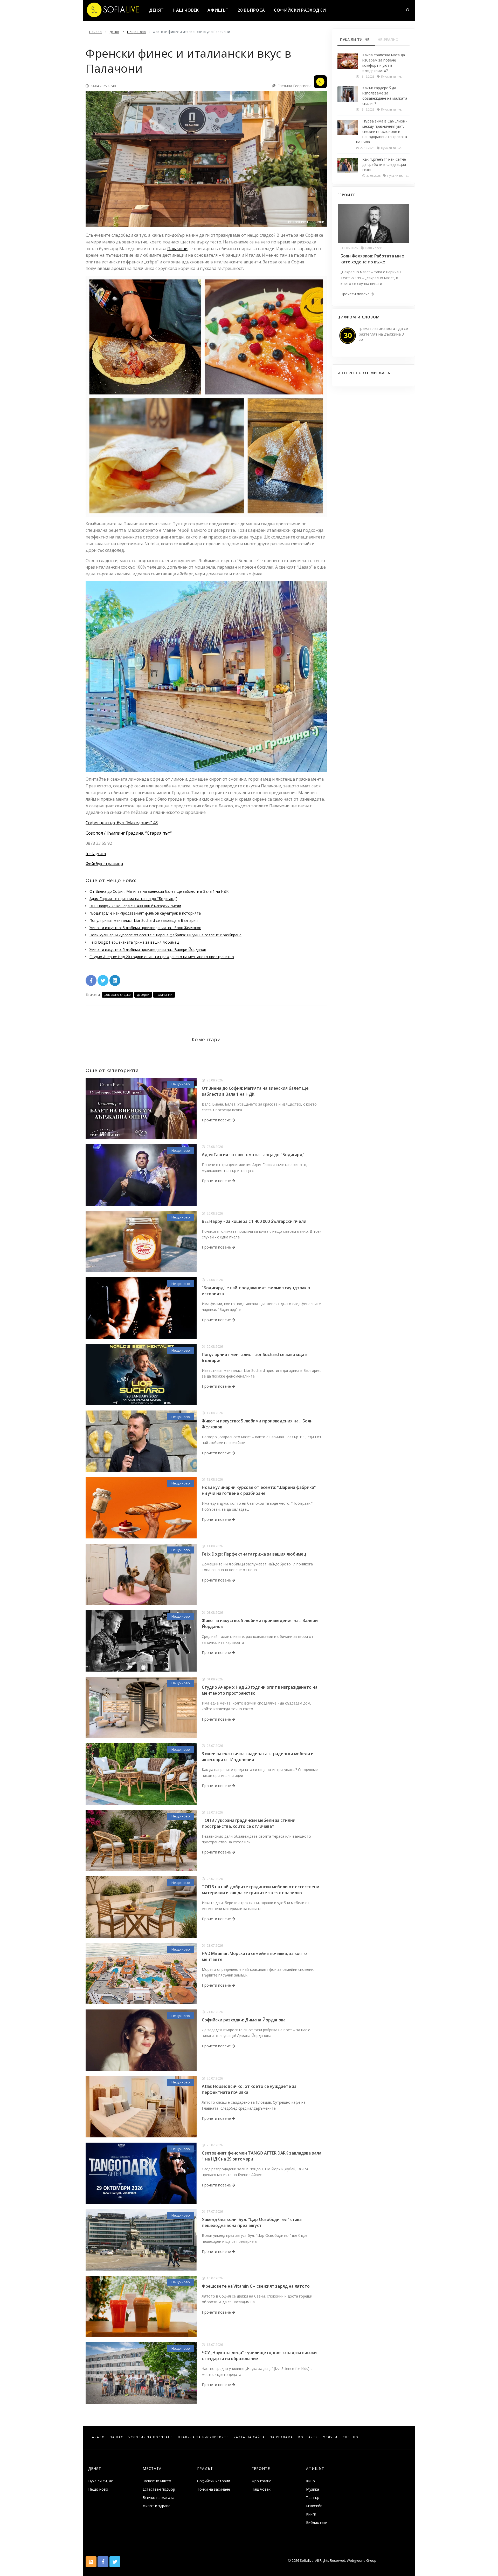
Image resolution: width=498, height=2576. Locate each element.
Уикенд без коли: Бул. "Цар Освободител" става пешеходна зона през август (252, 2222)
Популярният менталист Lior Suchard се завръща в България (144, 920)
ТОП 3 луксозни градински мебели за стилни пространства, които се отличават (249, 1823)
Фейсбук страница (104, 864)
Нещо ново (181, 1084)
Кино (310, 2481)
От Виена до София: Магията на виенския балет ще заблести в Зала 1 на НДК (159, 891)
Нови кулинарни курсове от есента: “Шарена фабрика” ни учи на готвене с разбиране (165, 935)
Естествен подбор (159, 2489)
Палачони (177, 249)
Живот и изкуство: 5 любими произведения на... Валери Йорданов (148, 949)
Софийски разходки (300, 10)
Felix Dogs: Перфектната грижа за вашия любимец (134, 942)
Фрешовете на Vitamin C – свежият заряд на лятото (256, 2286)
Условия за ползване (151, 2437)
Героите (261, 2468)
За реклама (282, 2437)
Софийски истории (214, 2481)
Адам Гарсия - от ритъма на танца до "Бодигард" (133, 899)
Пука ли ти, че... (102, 2481)
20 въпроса (251, 10)
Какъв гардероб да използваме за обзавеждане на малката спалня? (385, 96)
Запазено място (157, 2481)
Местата (152, 2468)
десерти (143, 995)
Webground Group (361, 2560)
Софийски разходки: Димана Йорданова (244, 2020)
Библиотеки (317, 2522)
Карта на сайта (249, 2437)
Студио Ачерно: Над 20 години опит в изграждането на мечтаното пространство (162, 957)
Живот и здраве (157, 2506)
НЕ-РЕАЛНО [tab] (388, 40)
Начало (97, 2437)
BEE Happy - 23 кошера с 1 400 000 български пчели (135, 906)
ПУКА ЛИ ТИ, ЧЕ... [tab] (356, 40)
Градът (205, 2468)
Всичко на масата (158, 2497)
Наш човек (186, 10)
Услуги (330, 2437)
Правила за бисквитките (203, 2437)
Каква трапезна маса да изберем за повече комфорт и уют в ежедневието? (384, 63)
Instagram (96, 854)
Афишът (218, 10)
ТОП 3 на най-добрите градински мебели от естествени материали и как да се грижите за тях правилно (261, 1890)
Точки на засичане (214, 2489)
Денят (157, 10)
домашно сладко (117, 995)
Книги (311, 2514)
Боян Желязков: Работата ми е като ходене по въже (372, 259)
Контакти (308, 2437)
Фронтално (262, 2481)
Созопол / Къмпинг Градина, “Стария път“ (129, 833)
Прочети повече (217, 1120)
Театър (313, 2497)
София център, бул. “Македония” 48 (122, 823)
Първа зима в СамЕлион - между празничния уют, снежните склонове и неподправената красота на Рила (382, 131)
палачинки (164, 995)
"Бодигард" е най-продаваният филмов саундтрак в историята (145, 913)
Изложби (314, 2506)
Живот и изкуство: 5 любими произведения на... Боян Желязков (145, 928)
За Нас (117, 2437)
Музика (313, 2489)
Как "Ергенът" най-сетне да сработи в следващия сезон (384, 164)
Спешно (351, 2437)
